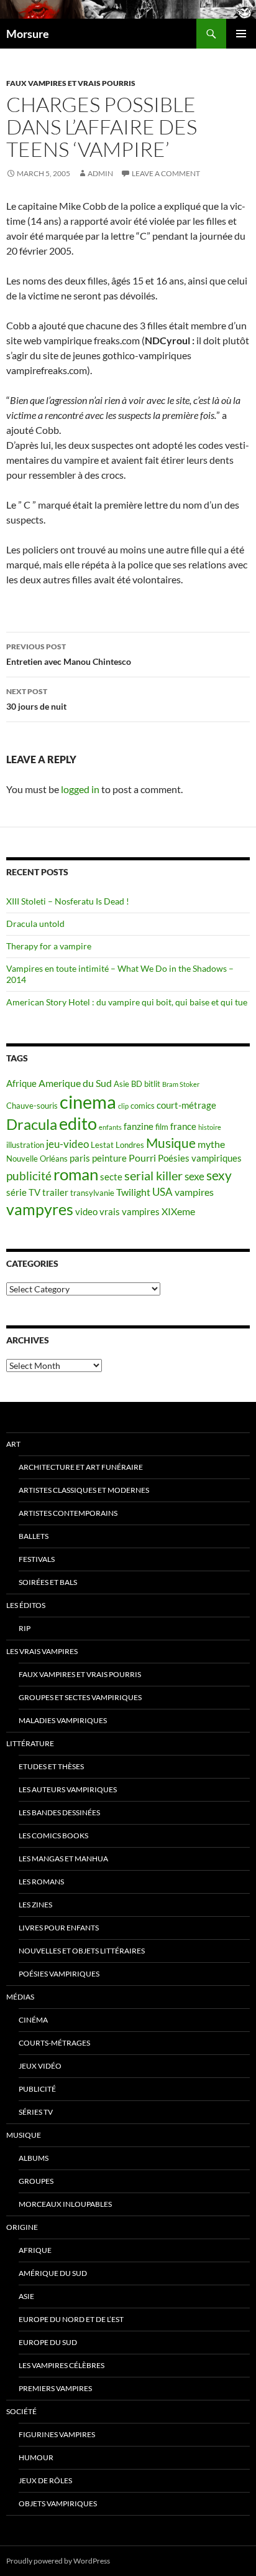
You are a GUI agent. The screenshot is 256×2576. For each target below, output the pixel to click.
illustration (25, 1145)
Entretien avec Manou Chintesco (69, 654)
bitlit (152, 1084)
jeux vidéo (40, 2066)
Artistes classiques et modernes (84, 1490)
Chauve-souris (32, 1106)
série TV (23, 1192)
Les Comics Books (53, 1836)
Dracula (32, 1124)
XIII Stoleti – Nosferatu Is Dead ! (68, 901)
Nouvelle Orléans (37, 1159)
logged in (80, 789)
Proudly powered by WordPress (58, 2561)
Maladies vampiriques (63, 1720)
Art (13, 1444)
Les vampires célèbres (62, 2365)
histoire (210, 1127)
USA (162, 1192)
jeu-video (67, 1144)
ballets (34, 1536)
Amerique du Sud (75, 1083)
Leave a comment (166, 173)
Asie (121, 1084)
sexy (219, 1175)
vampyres (40, 1209)
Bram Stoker (181, 1084)
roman (76, 1174)
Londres (130, 1145)
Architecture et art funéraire (81, 1467)
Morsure (28, 34)
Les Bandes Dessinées (59, 1812)
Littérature (30, 1743)
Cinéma (33, 2020)
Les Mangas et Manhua (63, 1859)
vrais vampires (130, 1212)
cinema (88, 1102)
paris (80, 1158)
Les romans (41, 1882)
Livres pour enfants (59, 1928)
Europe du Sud (48, 2342)
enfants (110, 1127)
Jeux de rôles (45, 2480)
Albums (34, 2158)
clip (123, 1106)
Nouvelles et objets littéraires (82, 1951)
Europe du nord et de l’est (71, 2319)
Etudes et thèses (51, 1766)
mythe (211, 1144)
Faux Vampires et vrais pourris (71, 83)
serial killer (153, 1176)
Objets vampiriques (58, 2503)
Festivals (37, 1559)
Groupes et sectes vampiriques (80, 1697)
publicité (29, 1176)
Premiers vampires (55, 2388)
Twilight (133, 1192)
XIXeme (178, 1211)
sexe (194, 1176)
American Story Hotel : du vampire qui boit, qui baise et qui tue (127, 1002)
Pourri (142, 1158)
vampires (194, 1192)
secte (111, 1177)
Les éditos (26, 1605)
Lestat (102, 1145)
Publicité (37, 2089)
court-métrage (186, 1105)
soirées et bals (48, 1582)
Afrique (21, 1084)
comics (143, 1106)
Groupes (36, 2181)
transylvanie (92, 1193)
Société (21, 2411)
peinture (109, 1158)
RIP (25, 1628)
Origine (22, 2227)
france (183, 1126)
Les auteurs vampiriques (68, 1789)
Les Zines (35, 1905)
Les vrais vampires (42, 1651)
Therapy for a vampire (49, 946)
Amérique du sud (53, 2273)
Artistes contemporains (68, 1513)
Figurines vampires (57, 2434)
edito (78, 1123)
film (162, 1127)
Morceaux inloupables (65, 2204)
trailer (55, 1192)
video (86, 1212)
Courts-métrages (54, 2043)
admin (100, 173)
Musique (171, 1143)
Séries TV (36, 2112)
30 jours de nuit (36, 699)
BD (137, 1084)
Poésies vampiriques (200, 1158)
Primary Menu (241, 34)
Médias (20, 1997)
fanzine (139, 1126)
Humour (36, 2457)
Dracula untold (35, 924)
